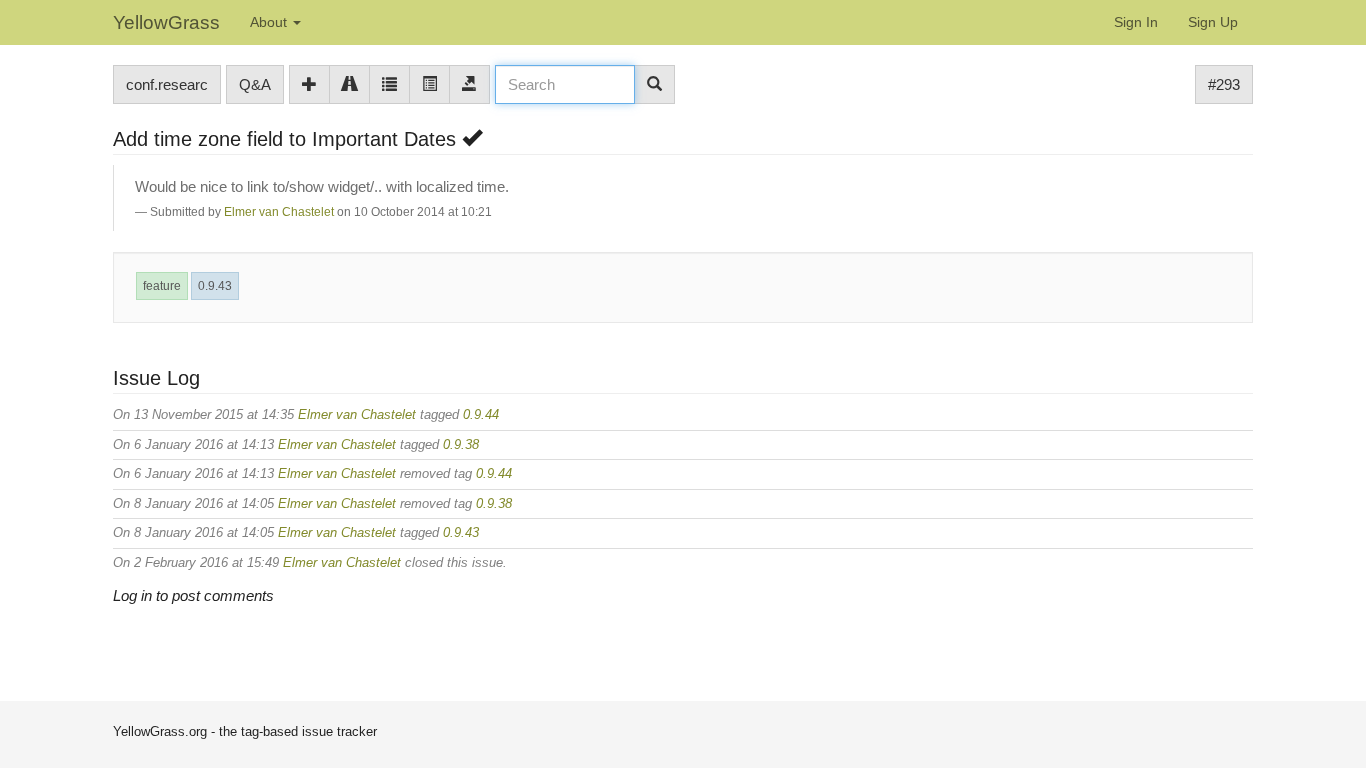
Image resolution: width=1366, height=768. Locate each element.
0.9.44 (481, 414)
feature (162, 286)
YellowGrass (166, 22)
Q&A (255, 84)
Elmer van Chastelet (279, 212)
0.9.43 (215, 286)
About (270, 22)
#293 (1224, 84)
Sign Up (1213, 22)
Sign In (1136, 22)
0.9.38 (461, 444)
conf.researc (167, 84)
